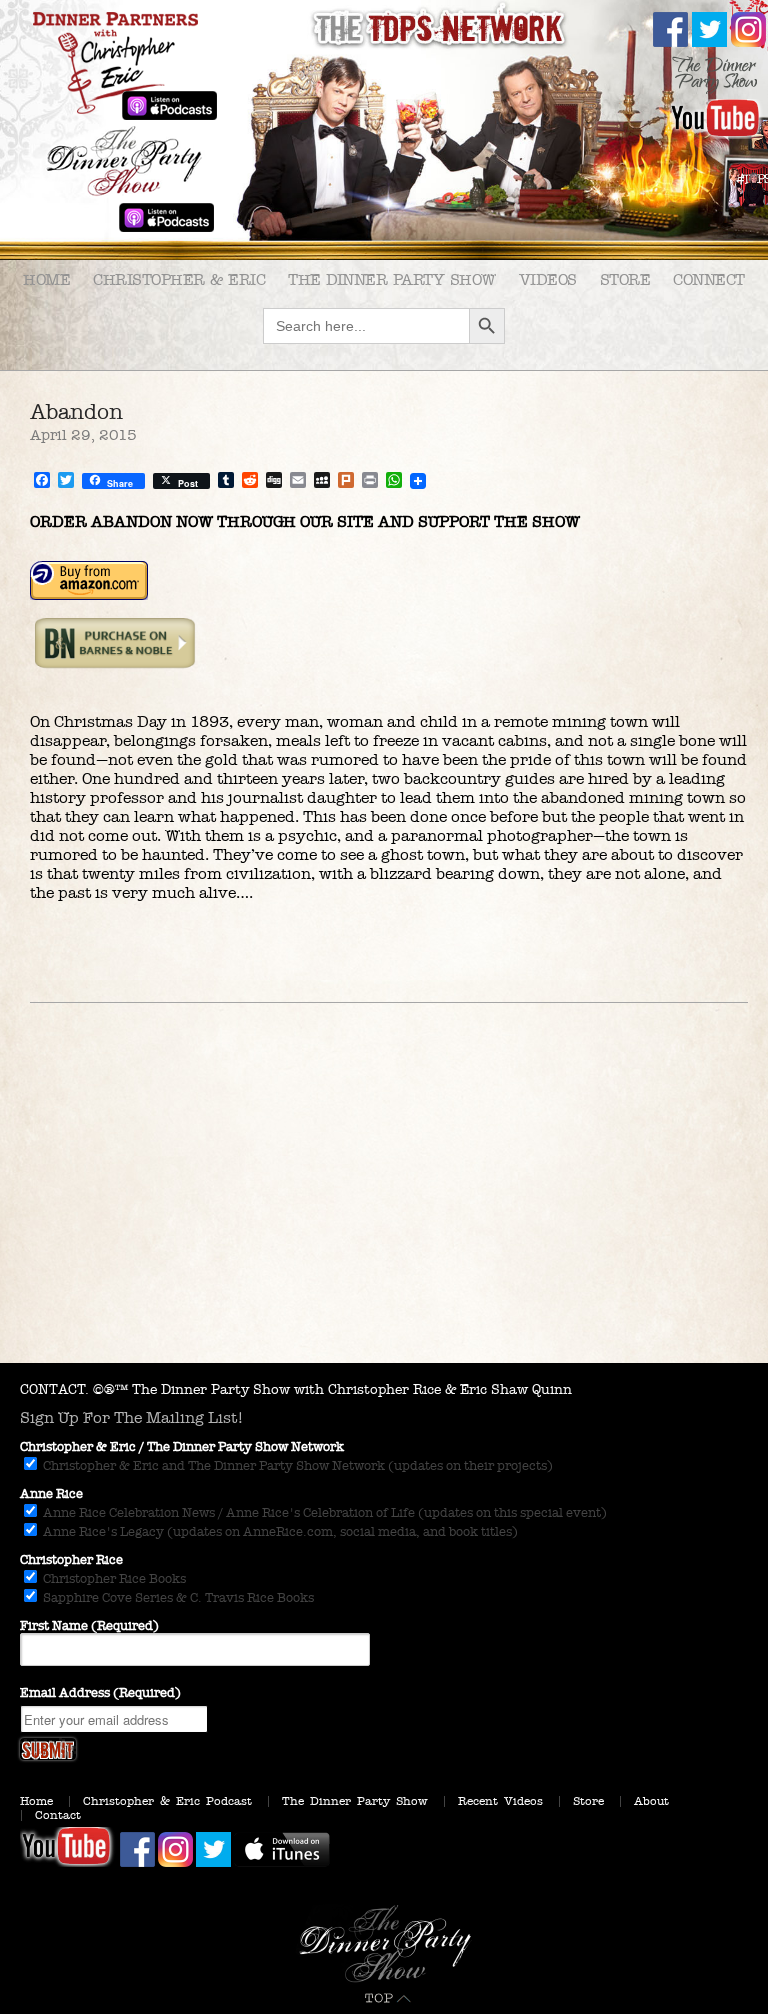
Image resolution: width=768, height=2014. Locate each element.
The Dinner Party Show (392, 279)
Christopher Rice (71, 1560)
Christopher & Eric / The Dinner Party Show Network (182, 1447)
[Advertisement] (384, 1213)
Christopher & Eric (179, 279)
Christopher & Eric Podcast (167, 1801)
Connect (709, 279)
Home (46, 279)
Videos (548, 279)
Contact (58, 1815)
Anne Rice (51, 1494)
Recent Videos (500, 1801)
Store (625, 279)
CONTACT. (54, 1389)
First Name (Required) (89, 1626)
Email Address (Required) (100, 1693)
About (651, 1801)
